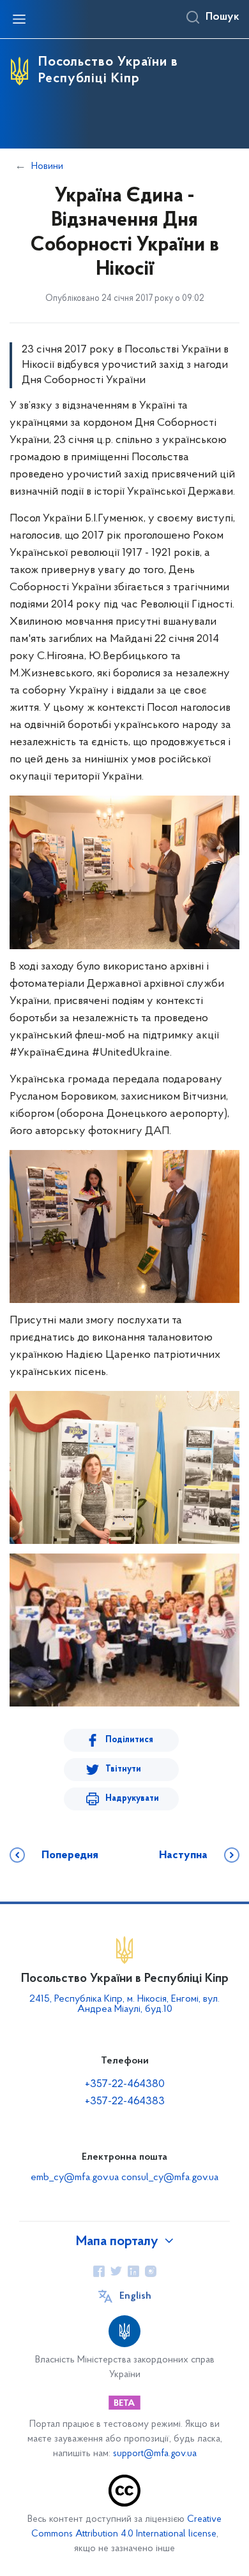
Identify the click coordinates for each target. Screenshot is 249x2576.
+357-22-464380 (125, 2085)
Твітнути (123, 1769)
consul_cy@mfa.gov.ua (170, 2178)
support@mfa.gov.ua (155, 2454)
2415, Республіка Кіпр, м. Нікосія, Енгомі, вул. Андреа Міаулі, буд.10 (124, 2004)
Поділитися (129, 1740)
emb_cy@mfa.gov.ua (75, 2178)
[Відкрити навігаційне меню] (19, 19)
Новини (47, 166)
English (135, 2296)
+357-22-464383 (125, 2102)
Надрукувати (132, 1799)
